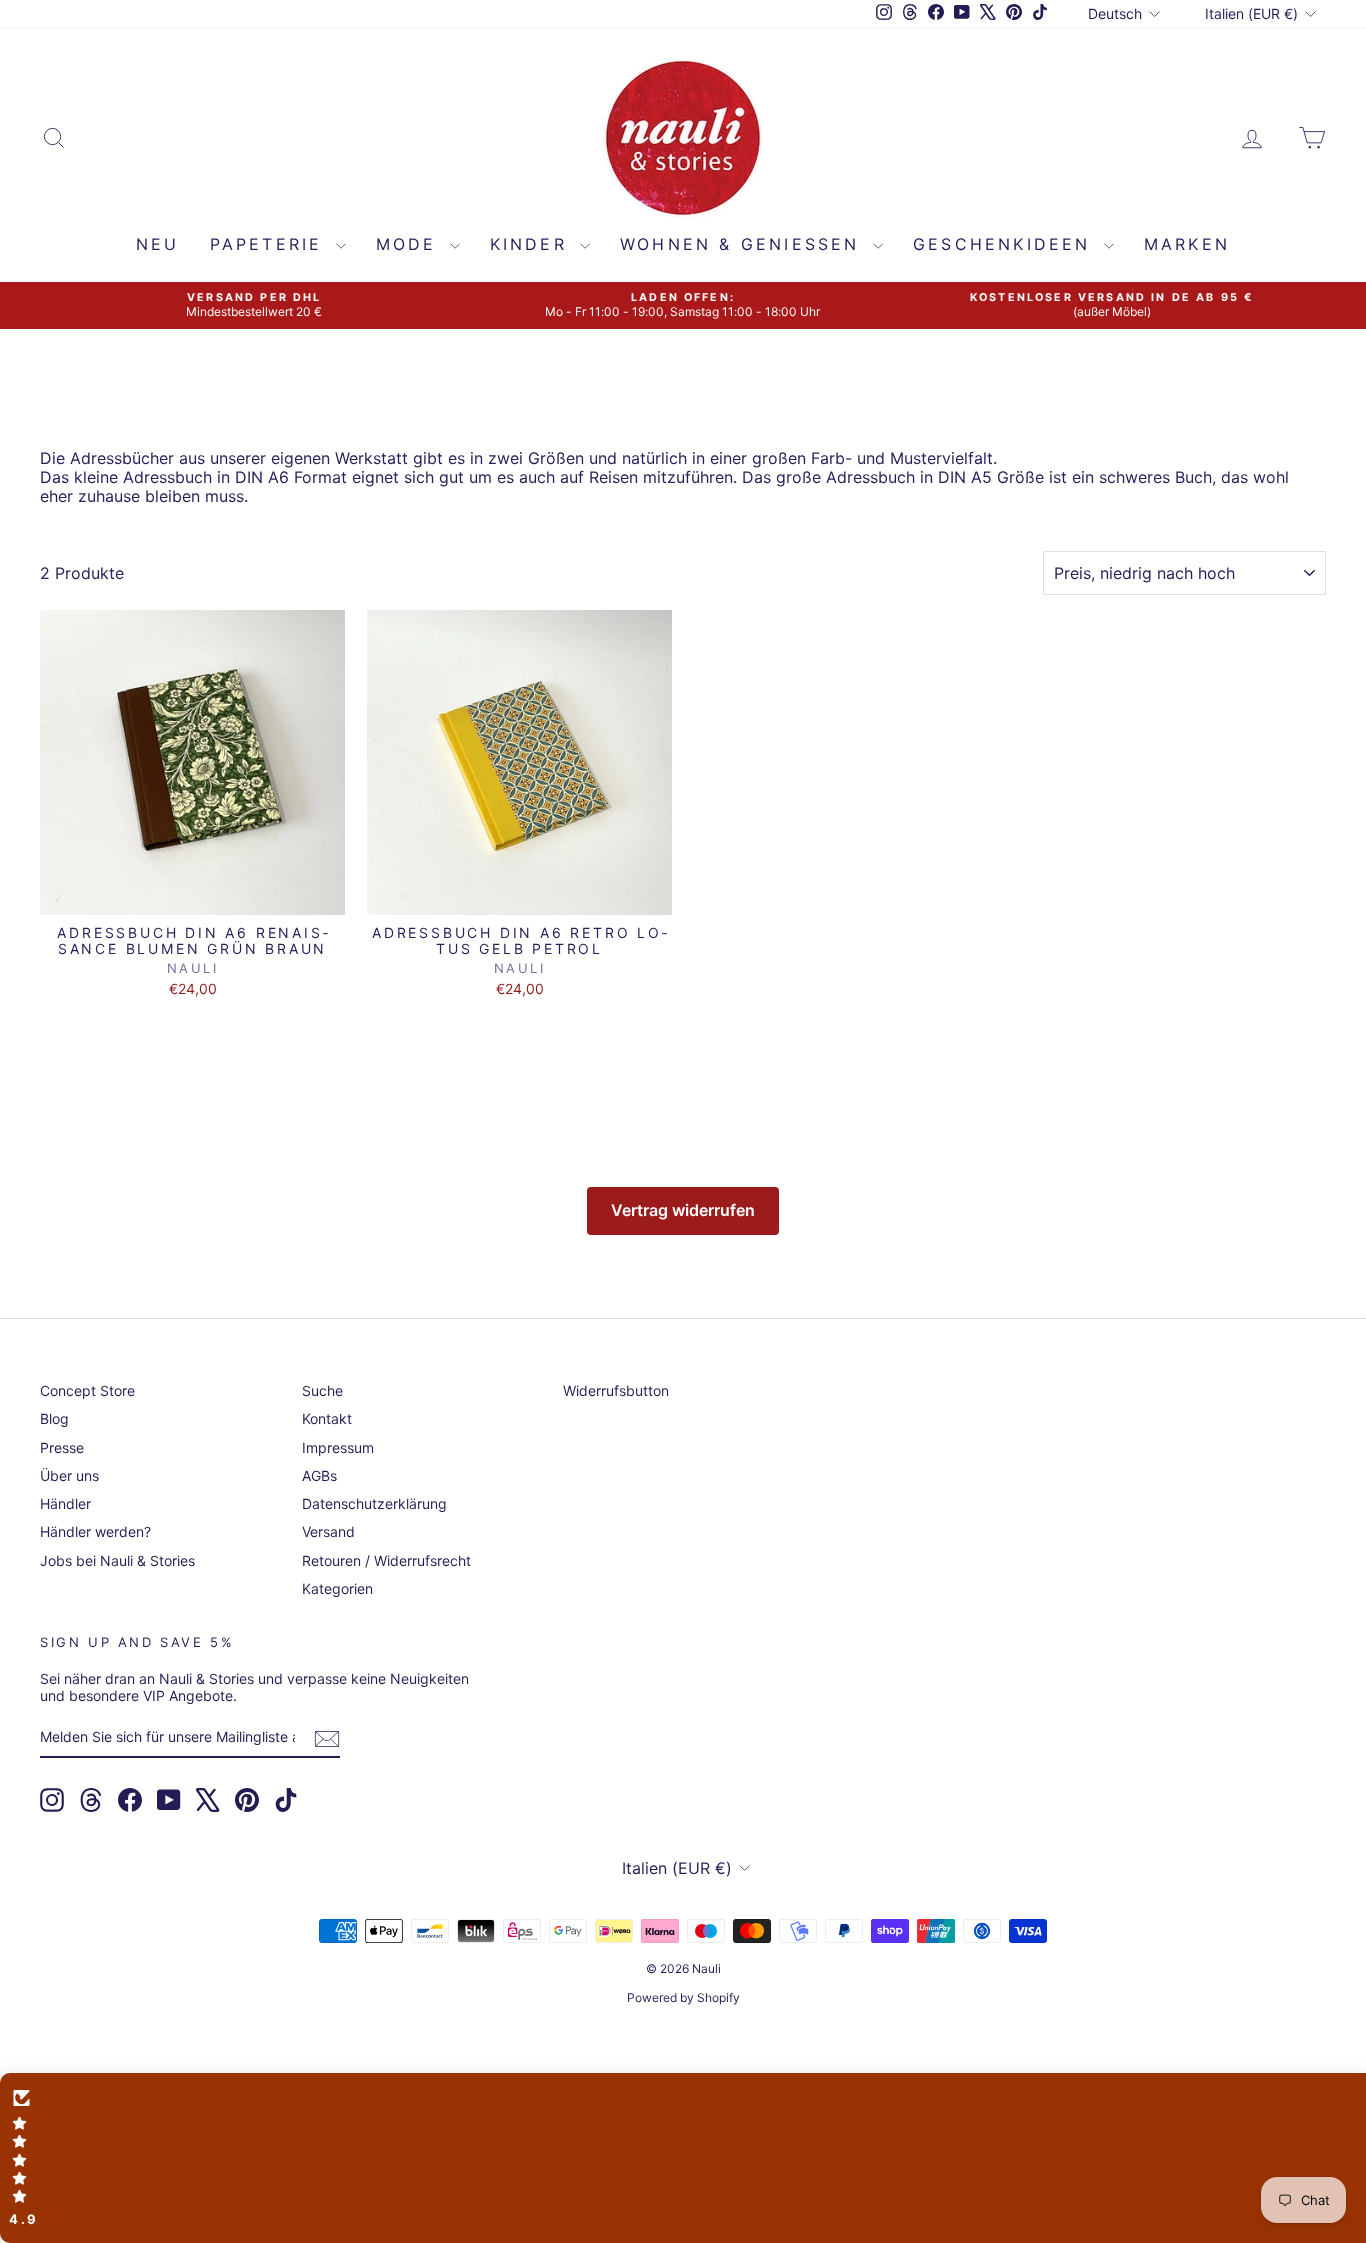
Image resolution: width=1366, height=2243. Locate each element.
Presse (62, 1447)
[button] (683, 2158)
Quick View (192, 893)
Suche (322, 1390)
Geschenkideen (1006, 244)
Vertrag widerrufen (683, 1210)
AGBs (319, 1475)
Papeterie (270, 244)
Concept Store (87, 1390)
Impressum (338, 1447)
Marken (1187, 244)
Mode (410, 244)
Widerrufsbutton (616, 1390)
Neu (158, 244)
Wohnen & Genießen (744, 244)
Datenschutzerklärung (374, 1503)
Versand (328, 1531)
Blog (54, 1418)
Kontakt (327, 1418)
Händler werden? (95, 1531)
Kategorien (337, 1588)
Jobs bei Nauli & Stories (117, 1560)
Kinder (532, 244)
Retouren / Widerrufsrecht (386, 1560)
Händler (65, 1503)
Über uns (69, 1475)
